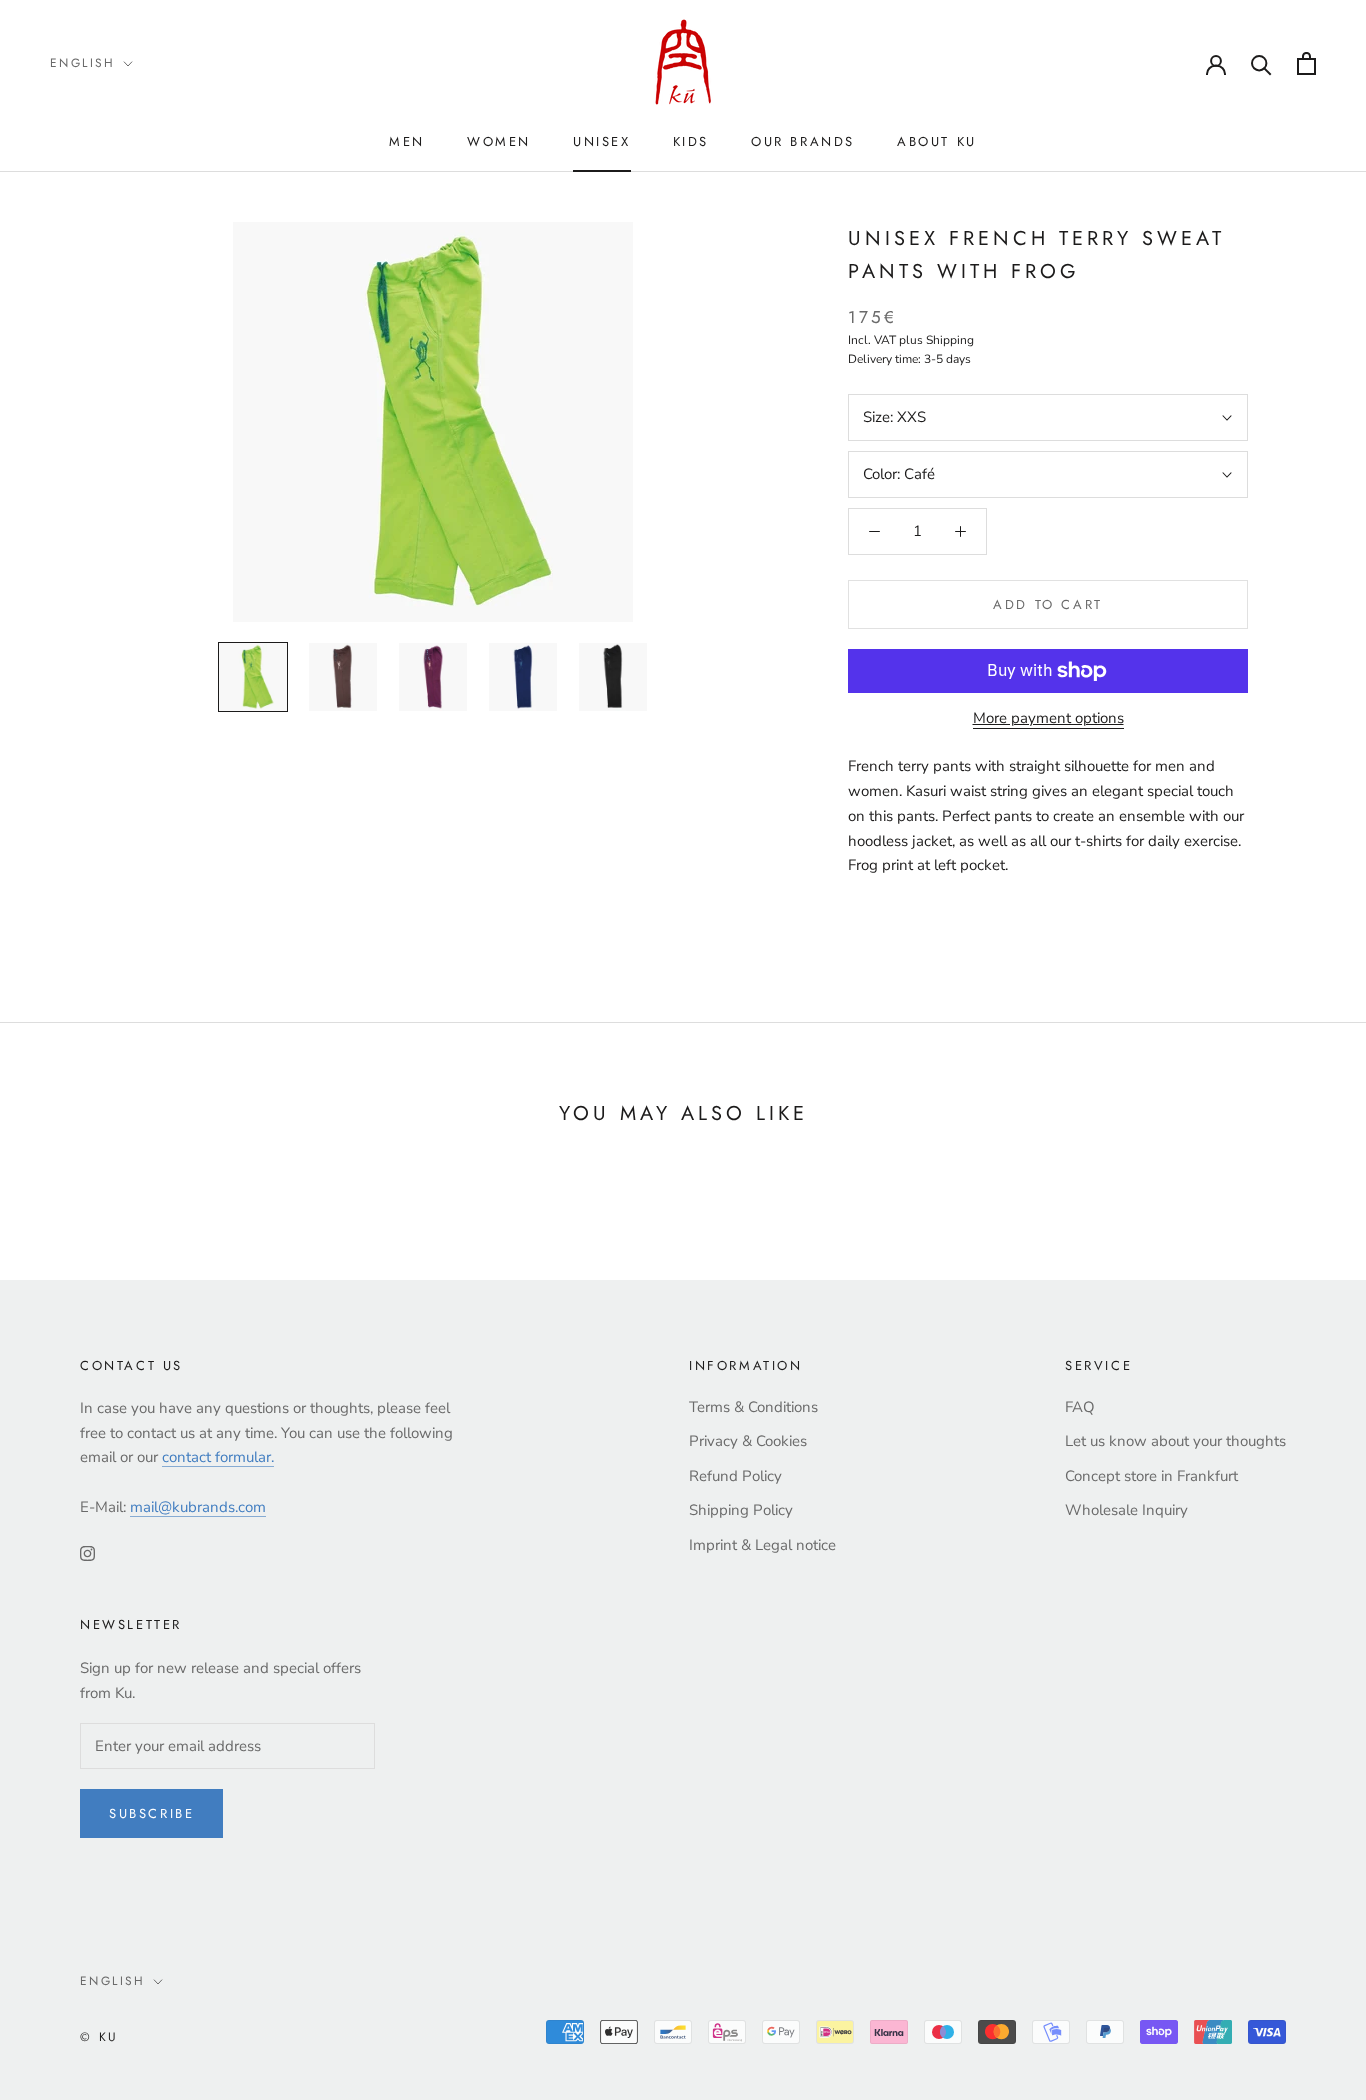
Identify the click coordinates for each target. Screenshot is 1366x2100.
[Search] (1261, 63)
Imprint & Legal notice (762, 1545)
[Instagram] (87, 1552)
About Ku (937, 141)
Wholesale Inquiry (1126, 1510)
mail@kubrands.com (198, 1507)
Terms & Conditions (753, 1407)
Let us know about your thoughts (1175, 1441)
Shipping (950, 340)
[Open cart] (1306, 63)
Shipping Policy (741, 1510)
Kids (691, 141)
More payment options (1048, 718)
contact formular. (218, 1457)
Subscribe (151, 1813)
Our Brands (803, 141)
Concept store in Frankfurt (1151, 1476)
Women (499, 141)
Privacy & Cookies (748, 1441)
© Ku (99, 2037)
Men (407, 141)
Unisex (602, 141)
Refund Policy (735, 1476)
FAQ (1080, 1407)
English (83, 63)
